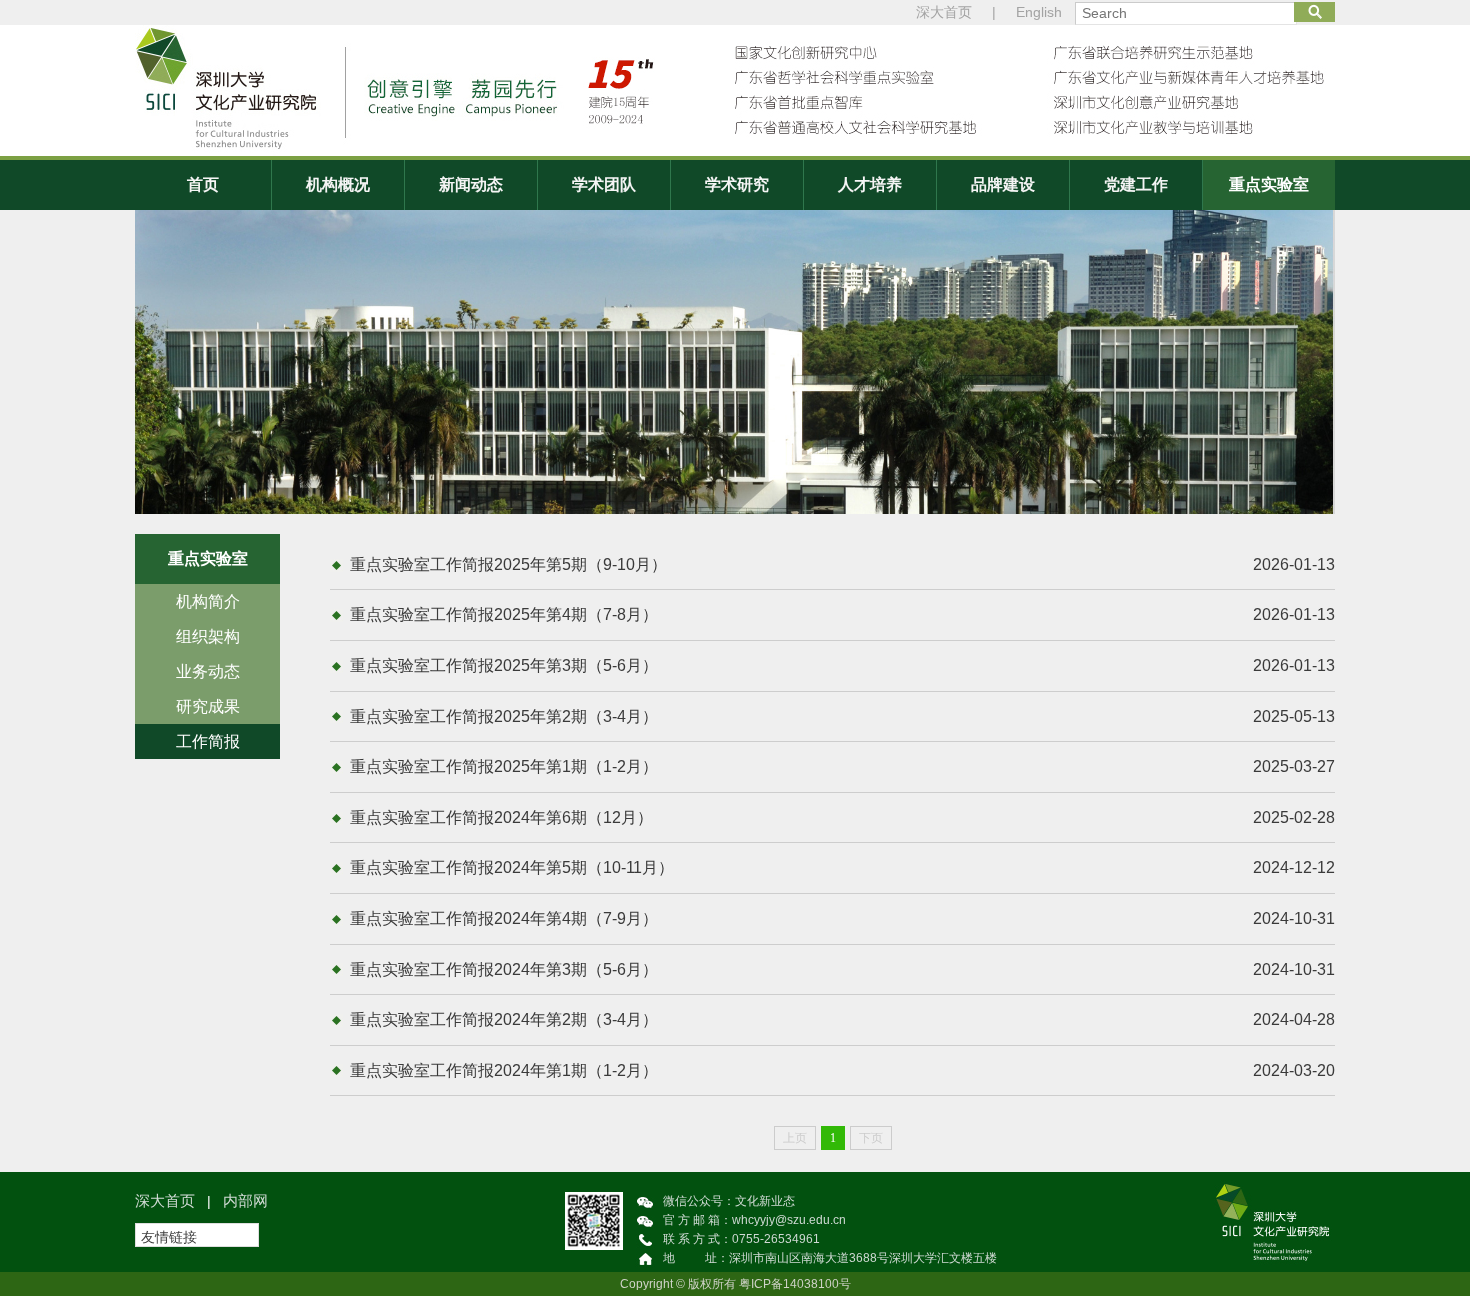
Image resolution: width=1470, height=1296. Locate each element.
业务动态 (208, 671)
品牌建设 (1003, 184)
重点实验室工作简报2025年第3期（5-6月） (842, 665)
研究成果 (208, 706)
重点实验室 (1269, 184)
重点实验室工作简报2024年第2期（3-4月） (842, 1019)
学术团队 (604, 184)
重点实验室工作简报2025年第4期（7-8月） (842, 614)
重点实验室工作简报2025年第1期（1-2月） (842, 766)
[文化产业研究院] (735, 90)
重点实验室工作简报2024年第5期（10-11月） (842, 867)
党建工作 (1136, 184)
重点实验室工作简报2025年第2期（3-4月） (842, 716)
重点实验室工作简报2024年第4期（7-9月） (842, 918)
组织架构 (208, 636)
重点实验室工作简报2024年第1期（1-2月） (842, 1070)
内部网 (245, 1200)
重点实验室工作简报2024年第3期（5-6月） (842, 969)
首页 (203, 184)
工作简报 (208, 741)
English (1039, 12)
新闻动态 (471, 184)
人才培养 (870, 184)
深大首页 (944, 12)
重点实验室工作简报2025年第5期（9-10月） (842, 564)
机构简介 (208, 601)
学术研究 (737, 184)
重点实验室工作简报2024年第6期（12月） (842, 817)
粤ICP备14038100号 (795, 1284)
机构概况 (338, 184)
